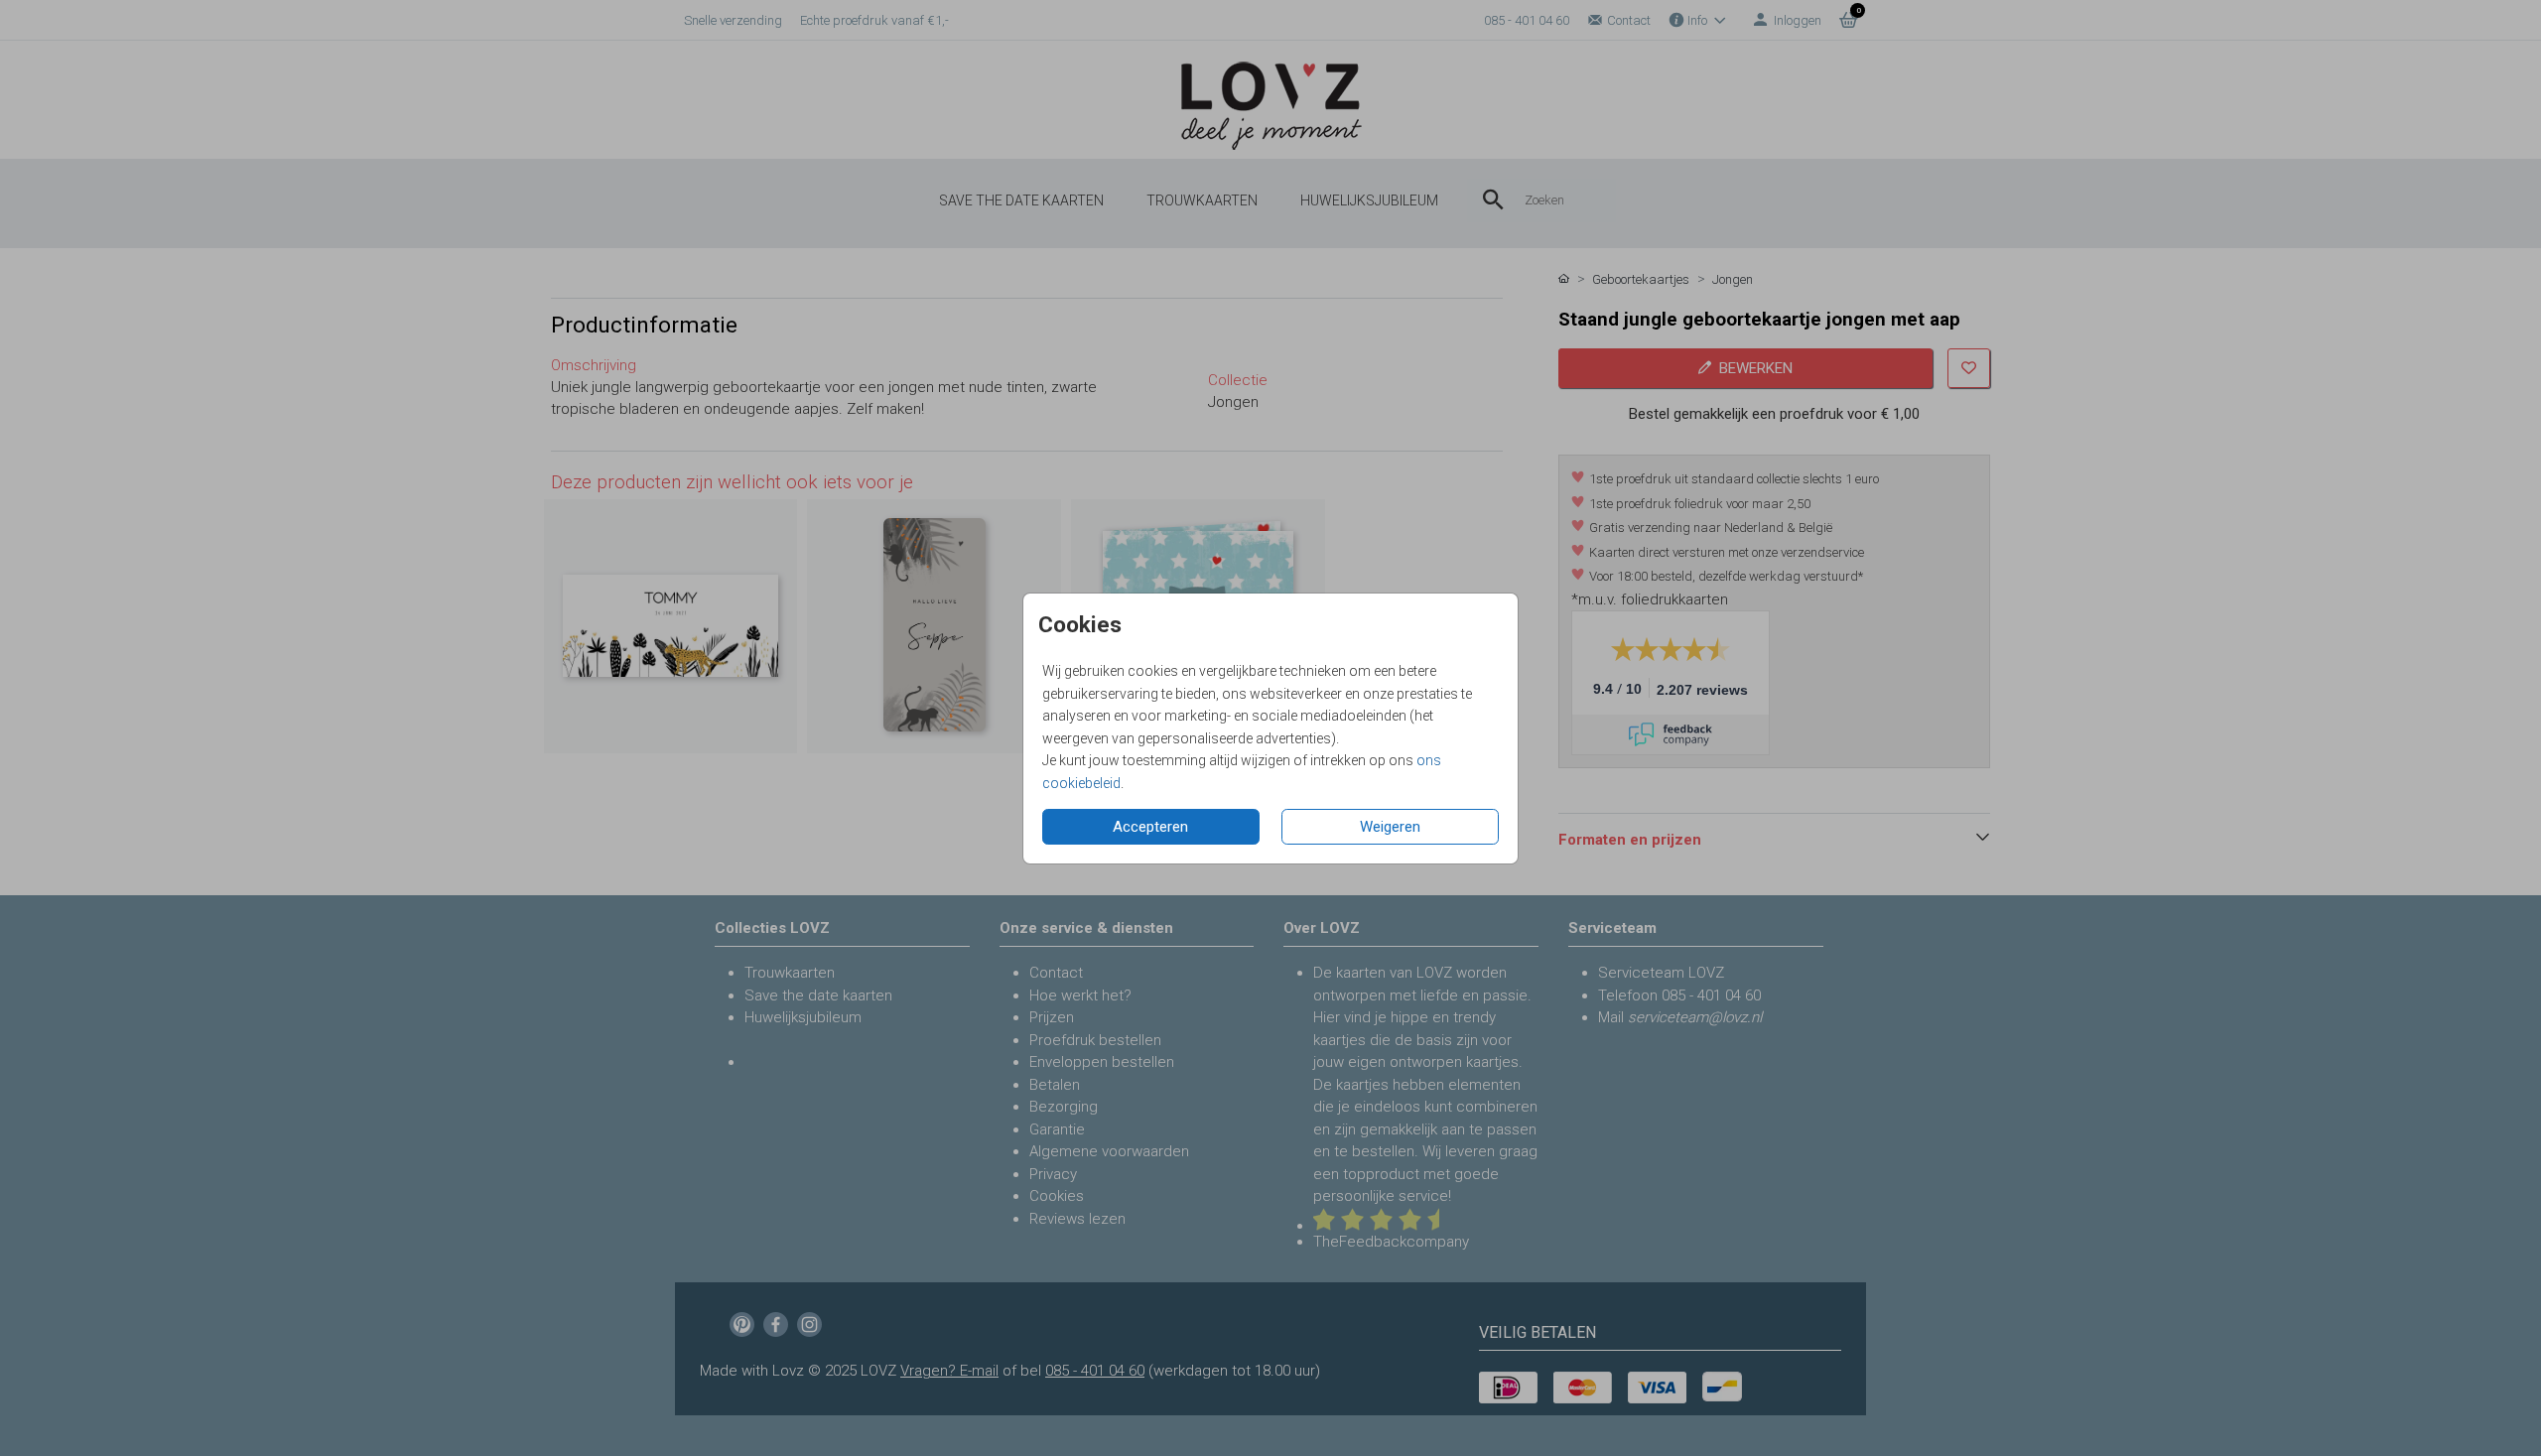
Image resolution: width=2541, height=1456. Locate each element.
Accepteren (1150, 827)
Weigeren (1390, 827)
